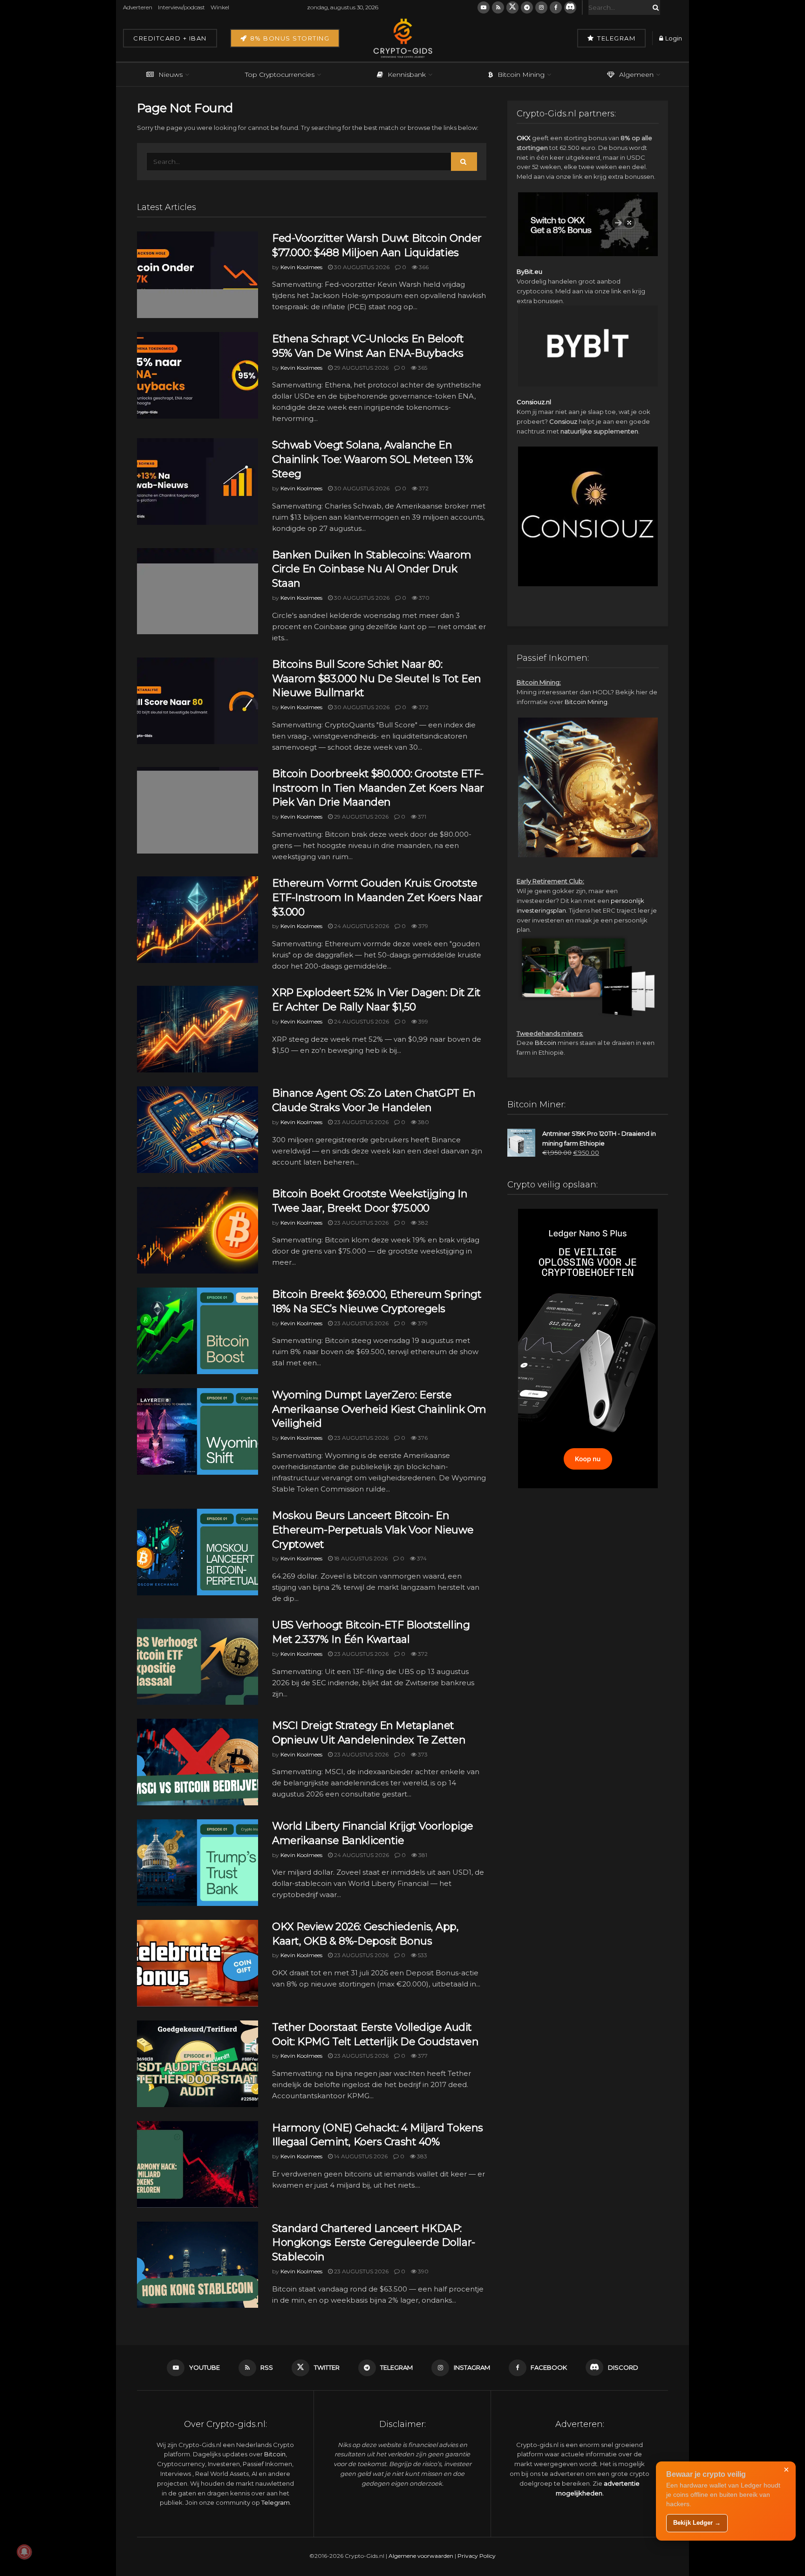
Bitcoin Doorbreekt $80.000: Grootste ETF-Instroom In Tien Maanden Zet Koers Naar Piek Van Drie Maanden (378, 788)
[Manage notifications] (24, 2552)
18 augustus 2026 (360, 1558)
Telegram (616, 38)
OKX (524, 138)
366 (423, 267)
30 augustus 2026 (361, 267)
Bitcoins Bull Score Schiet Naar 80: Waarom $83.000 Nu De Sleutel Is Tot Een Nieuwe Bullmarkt (377, 679)
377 (422, 2056)
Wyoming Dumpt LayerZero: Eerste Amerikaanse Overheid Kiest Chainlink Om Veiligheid (379, 1409)
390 (423, 2271)
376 (422, 1438)
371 (421, 817)
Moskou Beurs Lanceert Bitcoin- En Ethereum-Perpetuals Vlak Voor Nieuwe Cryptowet (373, 1530)
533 (422, 1955)
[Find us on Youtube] (484, 7)
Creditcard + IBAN (170, 38)
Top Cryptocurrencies (280, 75)
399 (423, 1021)
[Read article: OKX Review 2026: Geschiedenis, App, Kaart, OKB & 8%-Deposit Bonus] (198, 1963)
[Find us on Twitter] (512, 7)
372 (423, 488)
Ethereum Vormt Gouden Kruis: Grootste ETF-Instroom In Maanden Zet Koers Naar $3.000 (377, 898)
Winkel (220, 7)
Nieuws (171, 75)
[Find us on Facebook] (556, 7)
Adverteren (138, 7)
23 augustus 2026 (361, 1122)
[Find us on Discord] (570, 7)
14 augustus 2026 (360, 2156)
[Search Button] (654, 7)
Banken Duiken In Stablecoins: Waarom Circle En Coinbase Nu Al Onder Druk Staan (372, 569)
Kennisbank (407, 75)
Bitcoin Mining (521, 75)
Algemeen (636, 75)
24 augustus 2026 (361, 926)
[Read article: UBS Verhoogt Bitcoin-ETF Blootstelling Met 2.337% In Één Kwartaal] (198, 1661)
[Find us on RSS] (498, 7)
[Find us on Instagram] (541, 7)
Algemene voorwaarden (421, 2556)
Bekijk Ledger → (697, 2523)
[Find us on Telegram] (527, 7)
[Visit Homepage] (402, 38)
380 (423, 1122)
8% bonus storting (289, 38)
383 (421, 2156)
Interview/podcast (181, 7)
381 (422, 1855)
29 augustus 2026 (361, 368)
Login (673, 38)
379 (423, 926)
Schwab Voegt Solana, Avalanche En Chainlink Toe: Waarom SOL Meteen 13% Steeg (372, 459)
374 (421, 1558)
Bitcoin (546, 1043)
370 (423, 598)
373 (422, 1754)
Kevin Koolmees (301, 267)
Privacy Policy (477, 2556)
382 (422, 1223)
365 (422, 368)
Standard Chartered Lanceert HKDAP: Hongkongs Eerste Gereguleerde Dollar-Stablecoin (374, 2243)
